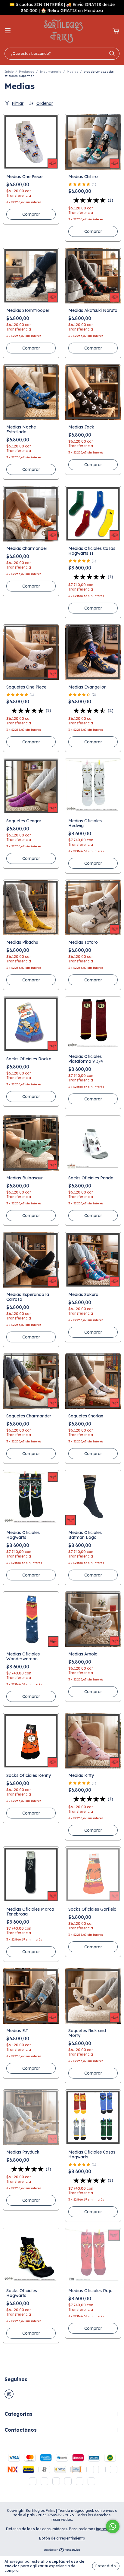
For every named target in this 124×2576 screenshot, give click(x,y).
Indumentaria (51, 72)
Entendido (106, 2566)
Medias (73, 72)
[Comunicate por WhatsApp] (113, 2526)
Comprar (93, 608)
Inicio (9, 72)
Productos (27, 72)
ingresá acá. (107, 2541)
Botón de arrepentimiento (62, 2550)
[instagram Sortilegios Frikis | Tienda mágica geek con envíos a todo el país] (9, 2394)
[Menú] (8, 31)
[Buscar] (112, 53)
